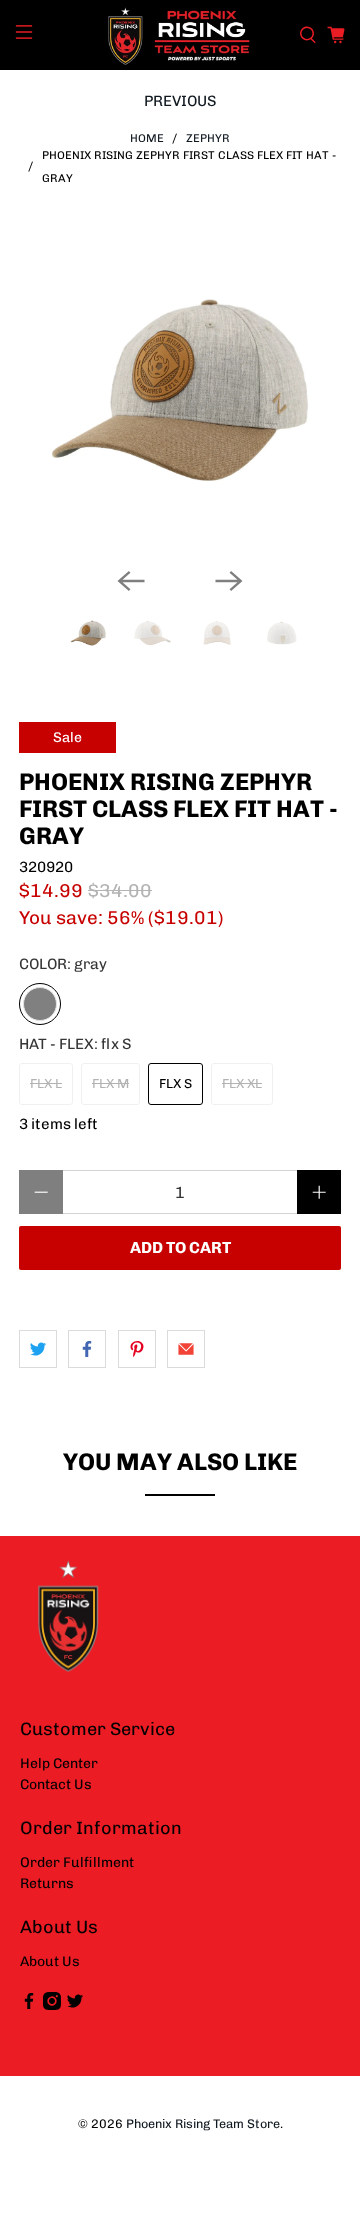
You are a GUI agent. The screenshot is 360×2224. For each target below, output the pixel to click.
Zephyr (208, 138)
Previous (180, 101)
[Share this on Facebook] (87, 1349)
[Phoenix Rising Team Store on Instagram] (52, 2005)
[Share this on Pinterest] (137, 1349)
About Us (50, 1961)
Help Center (59, 1763)
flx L (46, 1083)
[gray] (40, 1004)
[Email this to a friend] (186, 1349)
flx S (175, 1083)
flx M (110, 1083)
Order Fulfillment (77, 1862)
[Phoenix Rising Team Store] (180, 35)
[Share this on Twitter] (38, 1349)
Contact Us (56, 1784)
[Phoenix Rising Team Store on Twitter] (75, 2005)
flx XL (242, 1083)
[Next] (229, 581)
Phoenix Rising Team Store (203, 2123)
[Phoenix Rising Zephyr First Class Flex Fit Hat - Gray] (180, 390)
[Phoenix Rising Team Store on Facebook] (29, 2005)
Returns (47, 1883)
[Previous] (131, 581)
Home (147, 138)
